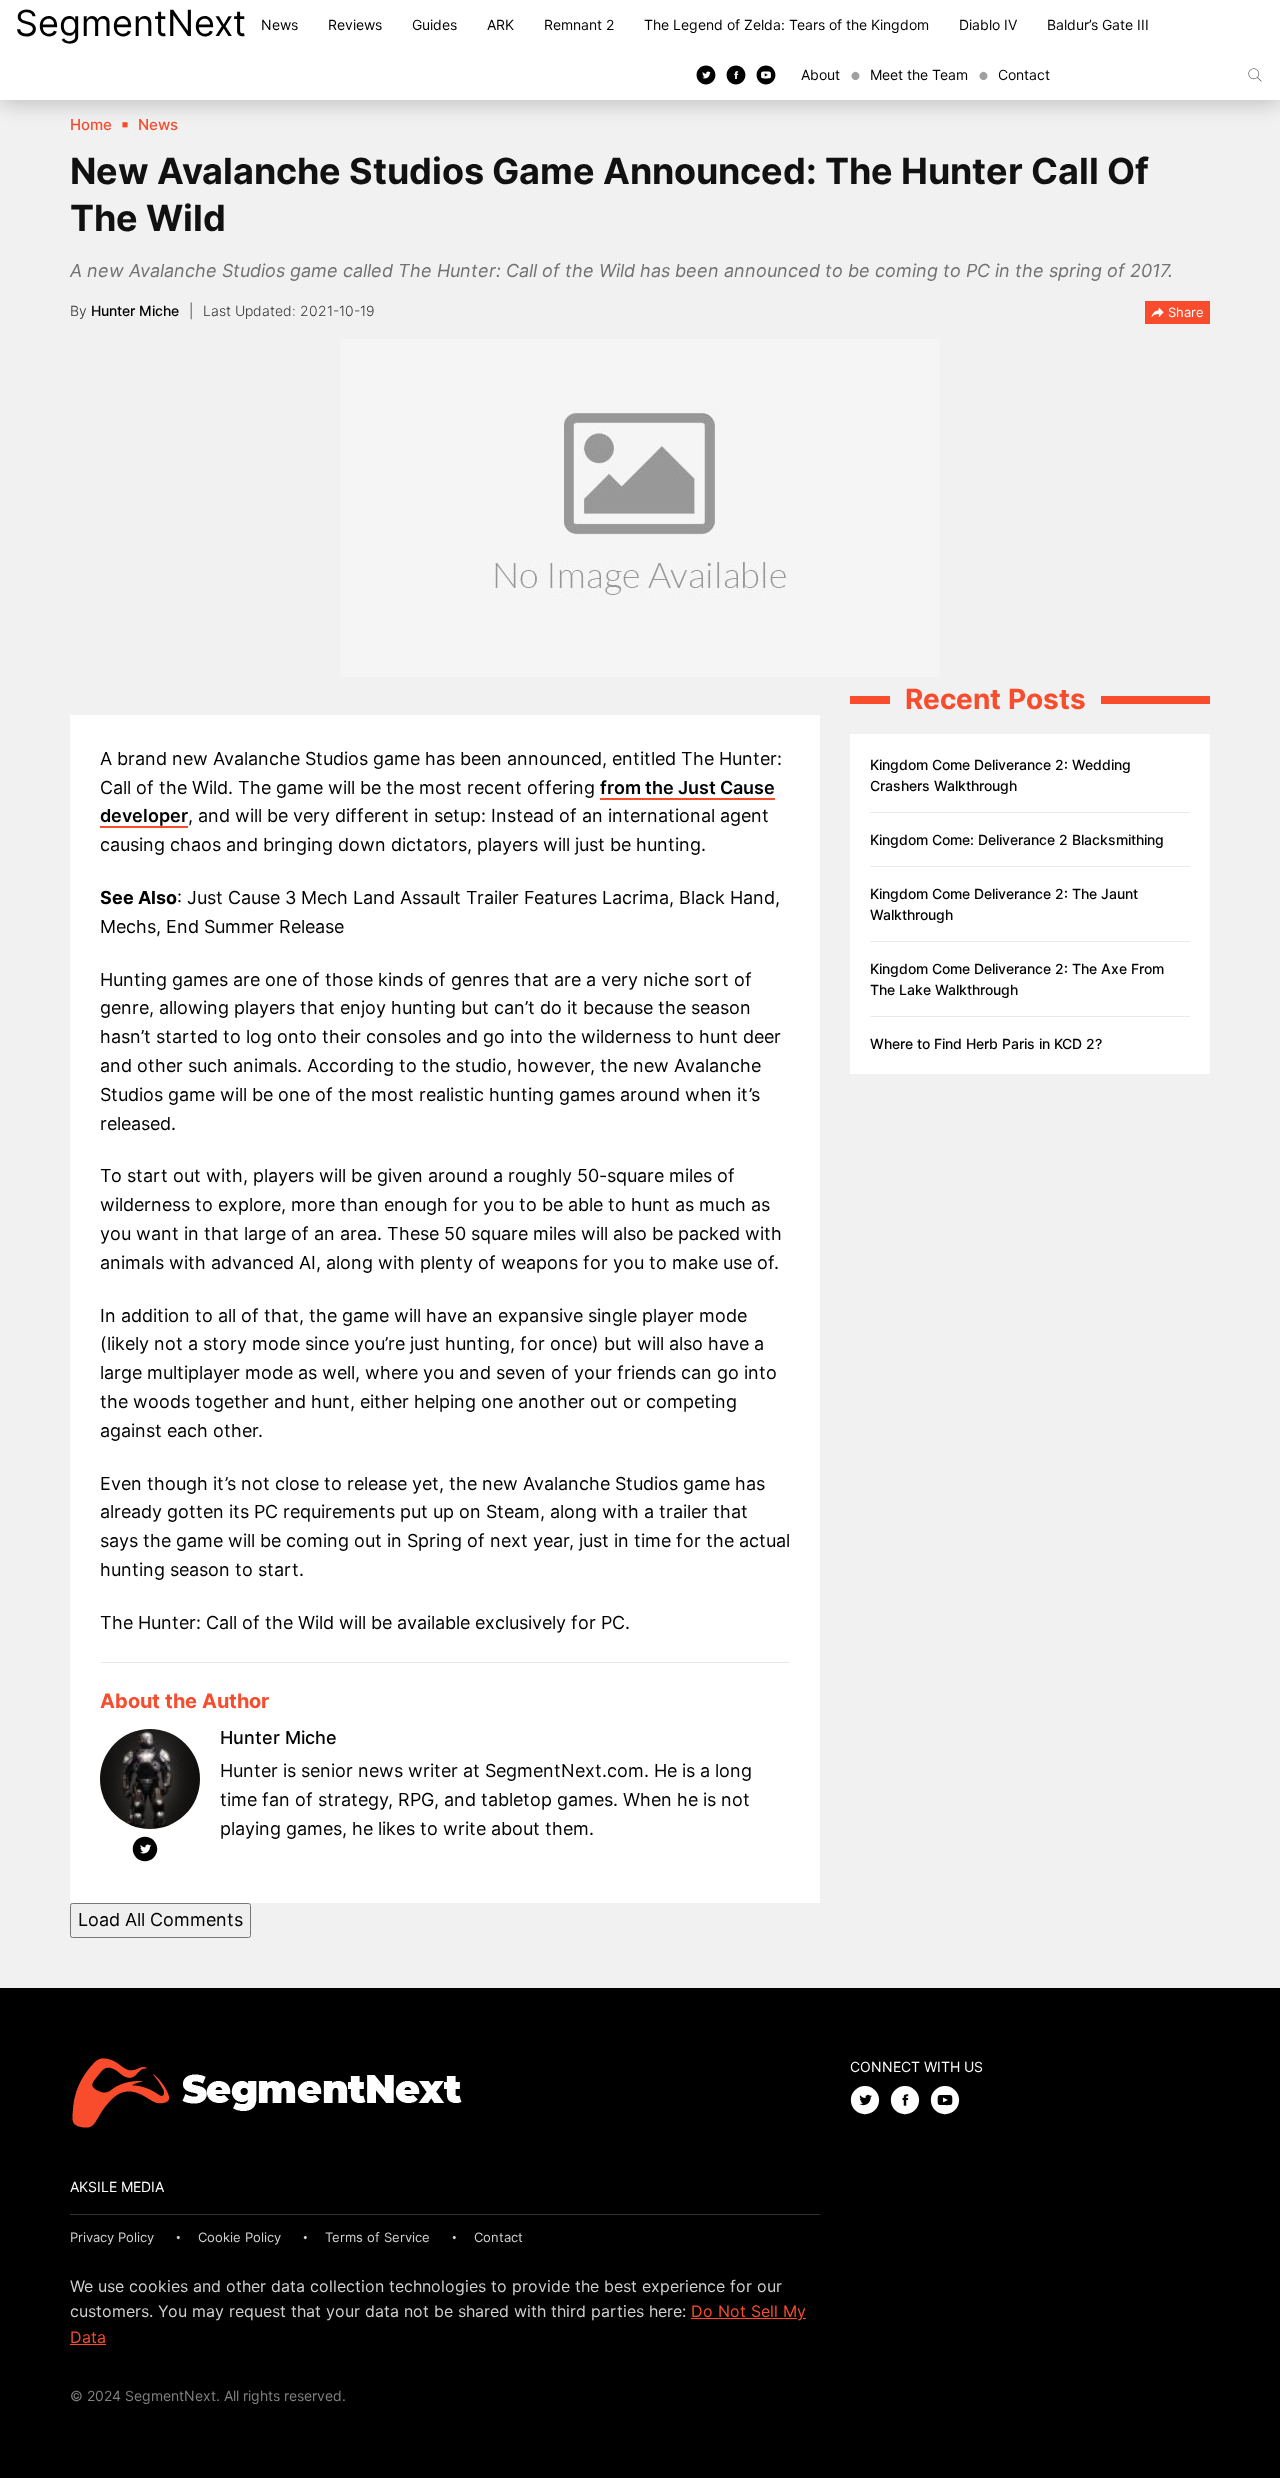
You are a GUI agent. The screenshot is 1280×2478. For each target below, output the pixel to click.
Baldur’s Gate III (1098, 24)
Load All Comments (160, 1919)
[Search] (1255, 75)
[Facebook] (736, 74)
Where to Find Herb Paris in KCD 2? (986, 1043)
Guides (434, 24)
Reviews (355, 24)
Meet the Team (919, 74)
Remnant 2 (579, 24)
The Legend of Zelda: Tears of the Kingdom (786, 24)
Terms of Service (377, 2237)
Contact (1024, 74)
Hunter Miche (135, 310)
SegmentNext (130, 23)
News (279, 24)
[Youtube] (766, 74)
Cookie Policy (239, 2237)
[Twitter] (706, 74)
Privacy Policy (112, 2237)
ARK (500, 24)
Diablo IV (988, 24)
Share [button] (1184, 312)
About (820, 74)
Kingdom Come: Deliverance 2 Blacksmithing (1017, 839)
